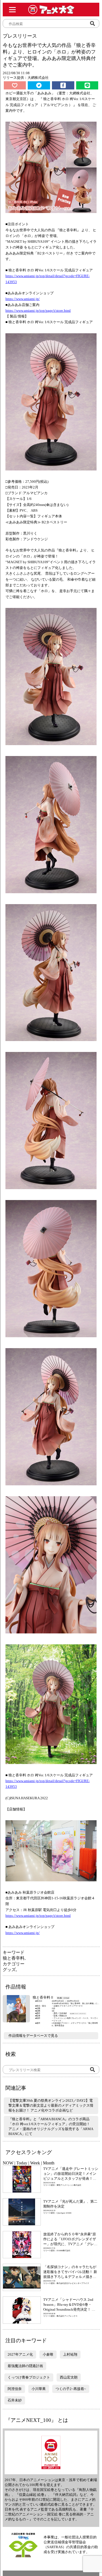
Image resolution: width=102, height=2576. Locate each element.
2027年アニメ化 (20, 2354)
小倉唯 (48, 2354)
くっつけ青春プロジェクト (29, 2377)
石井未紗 (15, 2400)
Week (35, 2163)
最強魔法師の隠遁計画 (25, 2366)
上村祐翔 (70, 2354)
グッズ (9, 1970)
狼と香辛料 (14, 1958)
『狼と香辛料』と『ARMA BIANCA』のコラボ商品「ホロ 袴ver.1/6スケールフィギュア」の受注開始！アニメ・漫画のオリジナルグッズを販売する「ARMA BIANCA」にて (51, 2126)
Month (49, 2163)
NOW (8, 2163)
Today (22, 2163)
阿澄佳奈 (15, 2389)
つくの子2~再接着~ (71, 2389)
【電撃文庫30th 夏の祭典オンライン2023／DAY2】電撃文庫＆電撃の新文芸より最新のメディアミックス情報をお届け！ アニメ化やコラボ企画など (51, 2105)
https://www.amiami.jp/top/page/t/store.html (38, 311)
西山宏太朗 (69, 2377)
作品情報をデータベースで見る (33, 2036)
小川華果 (39, 2389)
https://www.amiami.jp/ (23, 299)
